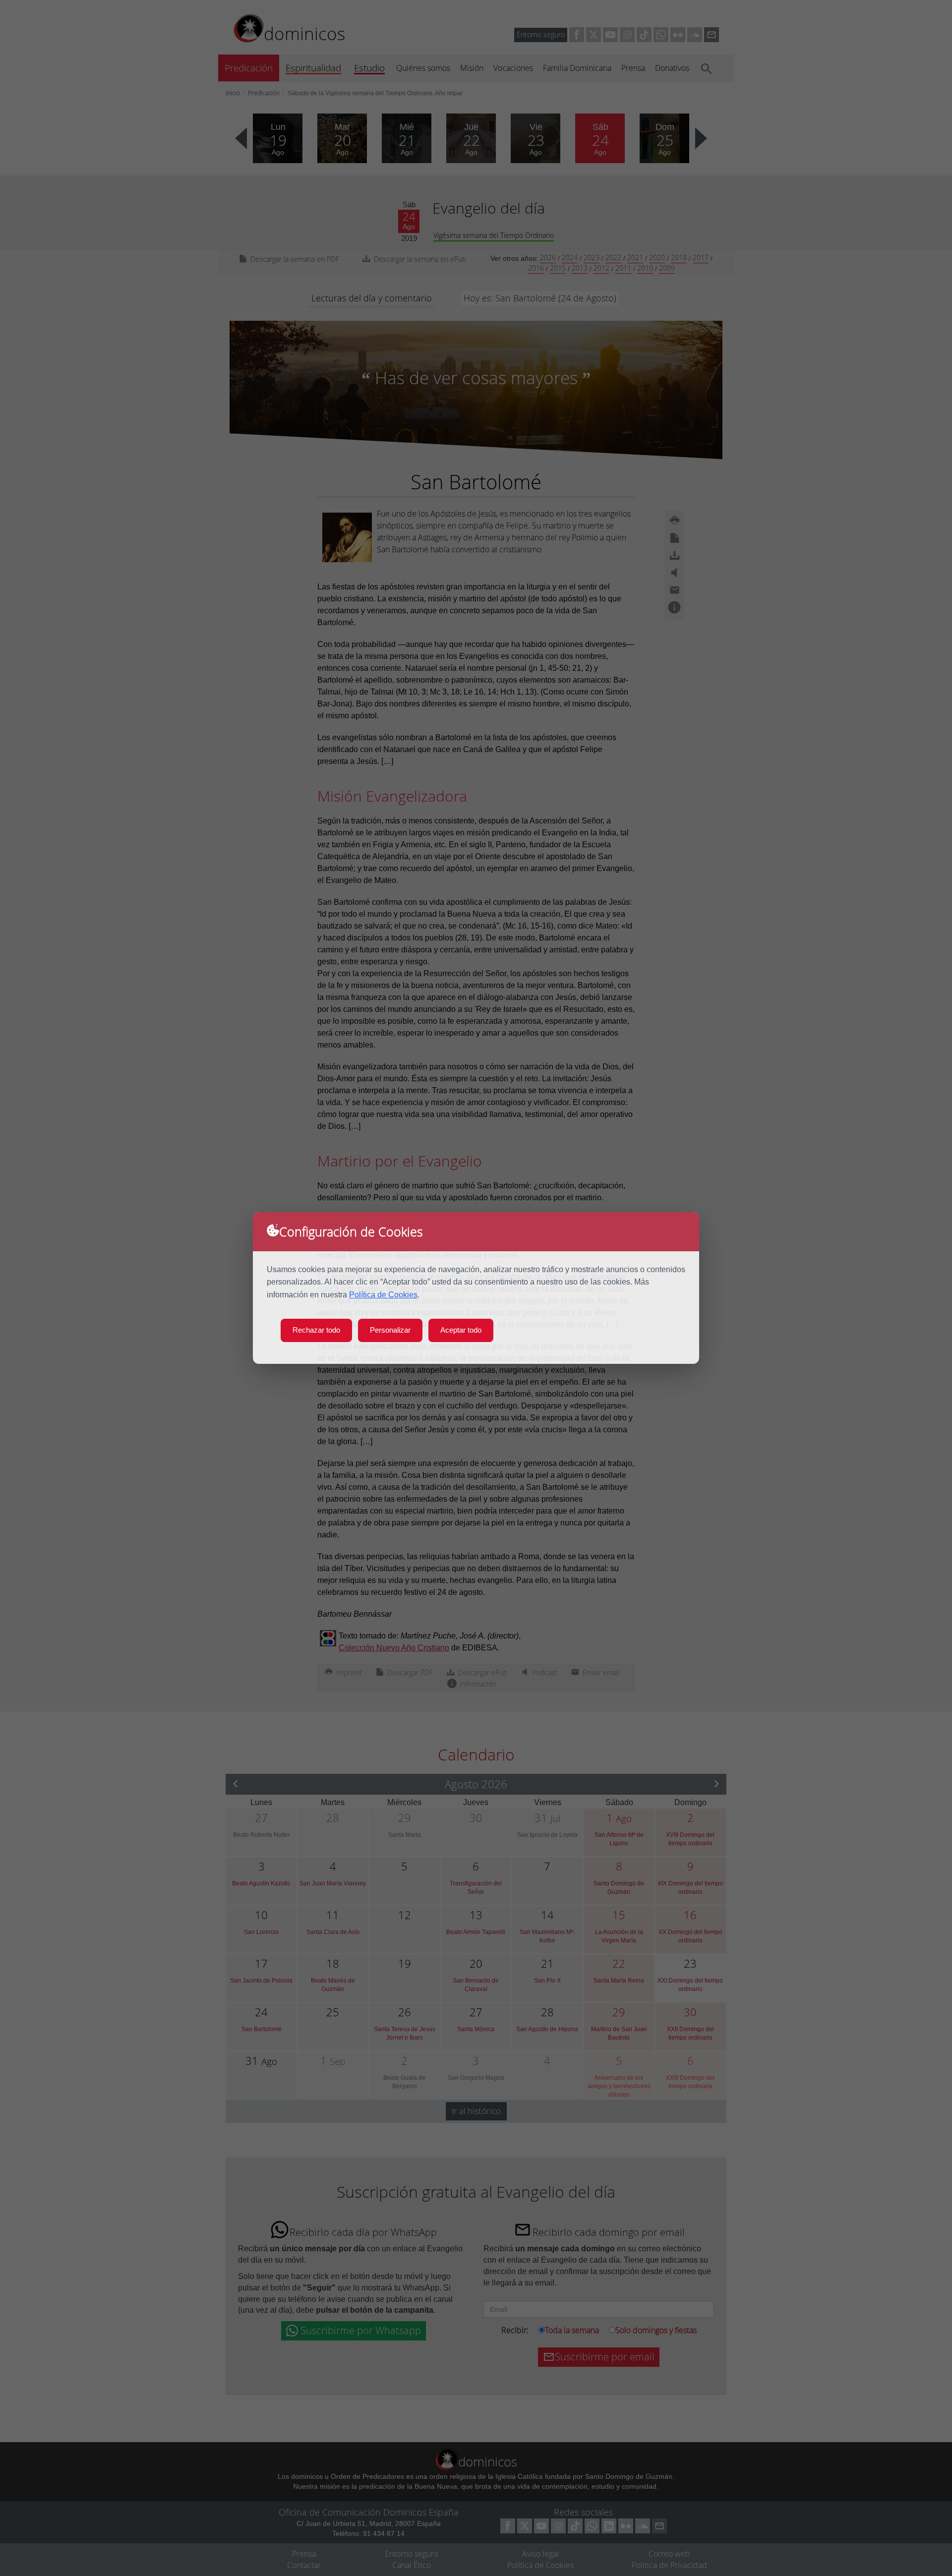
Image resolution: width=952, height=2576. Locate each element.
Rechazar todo (316, 1330)
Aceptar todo (461, 1330)
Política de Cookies (383, 1295)
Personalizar (390, 1330)
